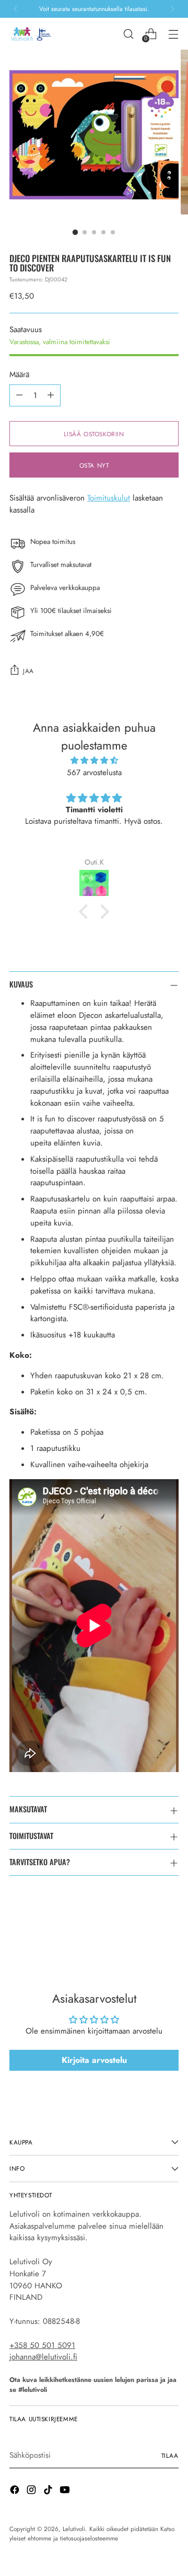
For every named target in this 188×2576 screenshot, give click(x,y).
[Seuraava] (172, 9)
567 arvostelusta (94, 773)
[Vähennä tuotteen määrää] (19, 395)
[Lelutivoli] (33, 34)
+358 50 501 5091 (42, 2345)
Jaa (28, 671)
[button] (86, 912)
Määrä (19, 375)
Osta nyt (94, 465)
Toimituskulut (109, 498)
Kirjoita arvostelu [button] (94, 2060)
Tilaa (170, 2455)
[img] (94, 761)
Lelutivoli (74, 2529)
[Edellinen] (16, 9)
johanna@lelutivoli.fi (43, 2357)
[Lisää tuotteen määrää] (51, 395)
